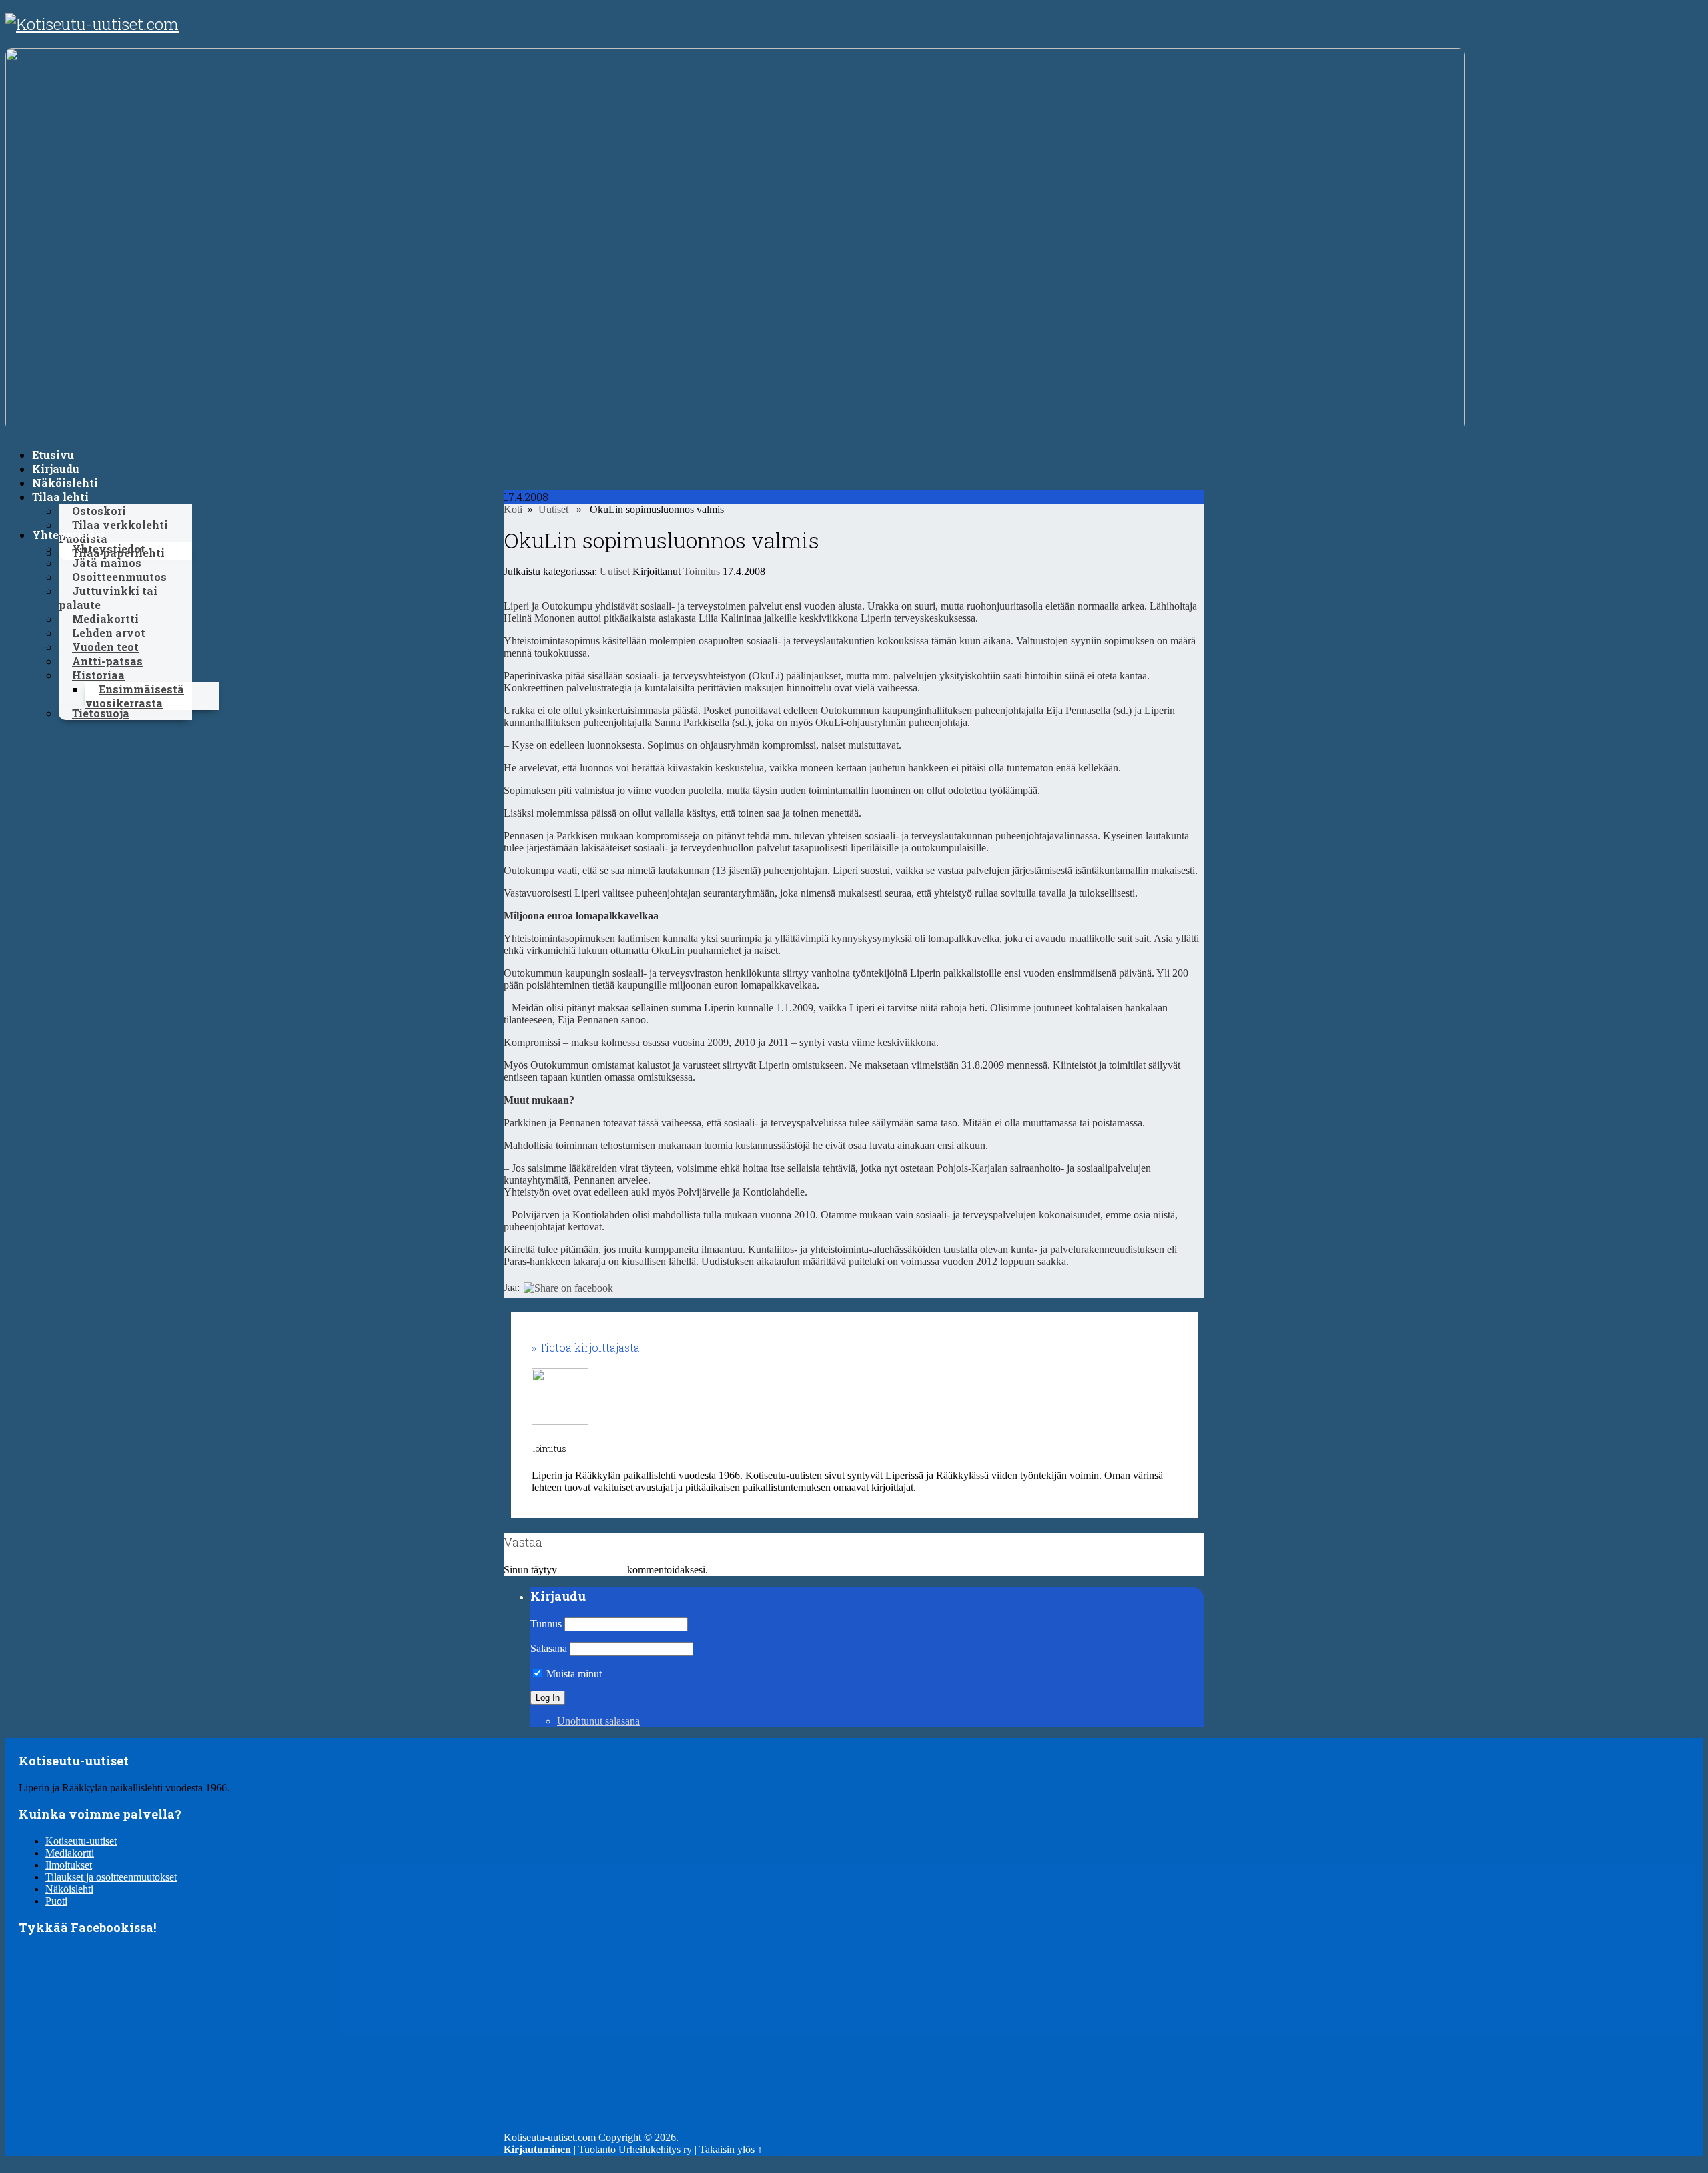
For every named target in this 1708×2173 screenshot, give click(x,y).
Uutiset (553, 509)
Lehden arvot (109, 633)
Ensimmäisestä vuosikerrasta (135, 696)
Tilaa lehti (60, 497)
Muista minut (573, 1674)
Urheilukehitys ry (655, 2149)
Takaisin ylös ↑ (731, 2149)
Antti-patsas (107, 661)
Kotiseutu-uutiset (81, 1841)
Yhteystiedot (69, 535)
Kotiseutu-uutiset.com (550, 2137)
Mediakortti (105, 619)
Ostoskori (99, 511)
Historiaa (98, 675)
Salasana (549, 1648)
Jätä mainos (107, 563)
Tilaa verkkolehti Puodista (113, 532)
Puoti (56, 1901)
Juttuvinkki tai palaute (108, 598)
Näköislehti (65, 483)
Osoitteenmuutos (119, 577)
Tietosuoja (101, 713)
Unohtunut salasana (598, 1721)
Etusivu (53, 455)
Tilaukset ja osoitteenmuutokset (111, 1877)
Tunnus (546, 1624)
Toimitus (702, 571)
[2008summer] (735, 427)
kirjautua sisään (592, 1570)
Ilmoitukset (69, 1865)
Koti (513, 509)
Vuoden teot (105, 647)
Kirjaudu (56, 469)
